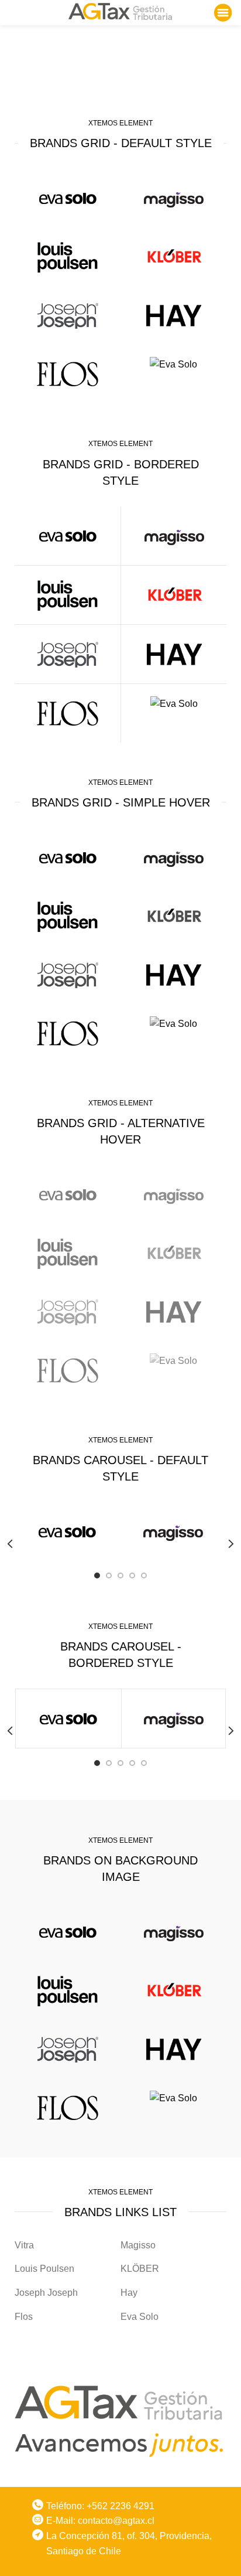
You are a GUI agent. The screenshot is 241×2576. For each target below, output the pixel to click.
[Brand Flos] (68, 374)
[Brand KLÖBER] (173, 257)
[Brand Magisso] (173, 198)
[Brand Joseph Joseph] (68, 315)
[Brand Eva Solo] (173, 364)
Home (84, 70)
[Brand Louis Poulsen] (68, 257)
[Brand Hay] (173, 315)
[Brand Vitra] (68, 198)
